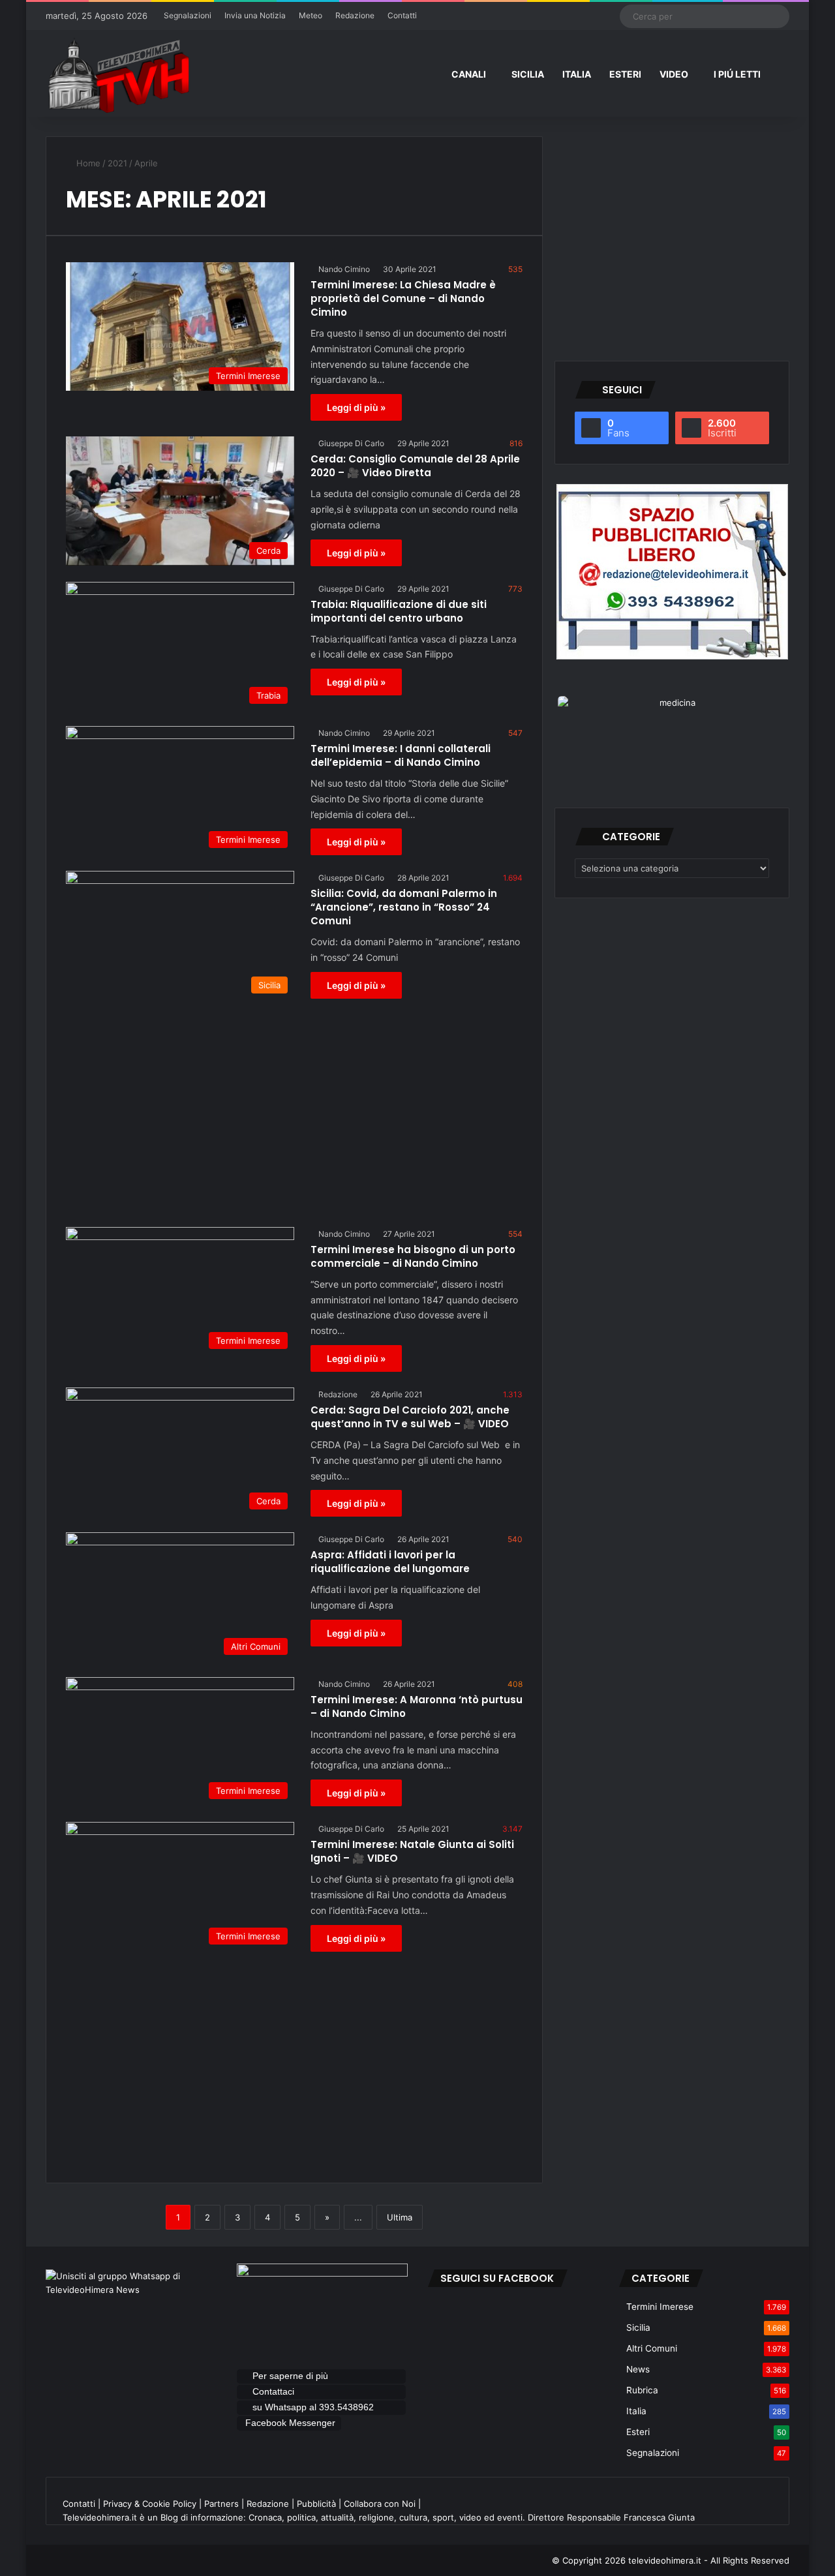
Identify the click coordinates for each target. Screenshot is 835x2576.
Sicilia (638, 2327)
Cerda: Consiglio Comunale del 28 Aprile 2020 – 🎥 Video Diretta (415, 466)
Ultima (400, 2217)
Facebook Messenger (290, 2423)
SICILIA (528, 74)
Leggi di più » (356, 407)
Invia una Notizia (255, 15)
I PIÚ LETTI (737, 74)
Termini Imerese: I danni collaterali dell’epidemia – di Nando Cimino (401, 755)
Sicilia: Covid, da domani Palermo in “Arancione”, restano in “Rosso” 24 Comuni (404, 907)
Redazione (355, 15)
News (638, 2369)
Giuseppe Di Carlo (351, 443)
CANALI (469, 74)
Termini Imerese (660, 2307)
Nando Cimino (344, 269)
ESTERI (625, 74)
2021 (117, 163)
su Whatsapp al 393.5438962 (314, 2407)
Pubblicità (316, 2504)
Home (87, 163)
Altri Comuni (652, 2348)
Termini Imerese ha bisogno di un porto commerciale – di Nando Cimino (413, 1256)
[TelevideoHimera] (117, 75)
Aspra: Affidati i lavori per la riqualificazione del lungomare (390, 1562)
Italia (636, 2411)
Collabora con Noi (380, 2504)
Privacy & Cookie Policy (150, 2504)
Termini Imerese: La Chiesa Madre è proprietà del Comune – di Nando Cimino (403, 298)
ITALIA (577, 74)
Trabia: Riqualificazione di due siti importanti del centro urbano (399, 611)
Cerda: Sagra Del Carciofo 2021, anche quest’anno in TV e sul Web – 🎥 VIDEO (410, 1417)
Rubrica (642, 2390)
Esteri (638, 2432)
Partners (221, 2504)
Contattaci (273, 2391)
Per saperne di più (290, 2376)
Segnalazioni (188, 15)
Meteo (311, 15)
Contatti (402, 15)
